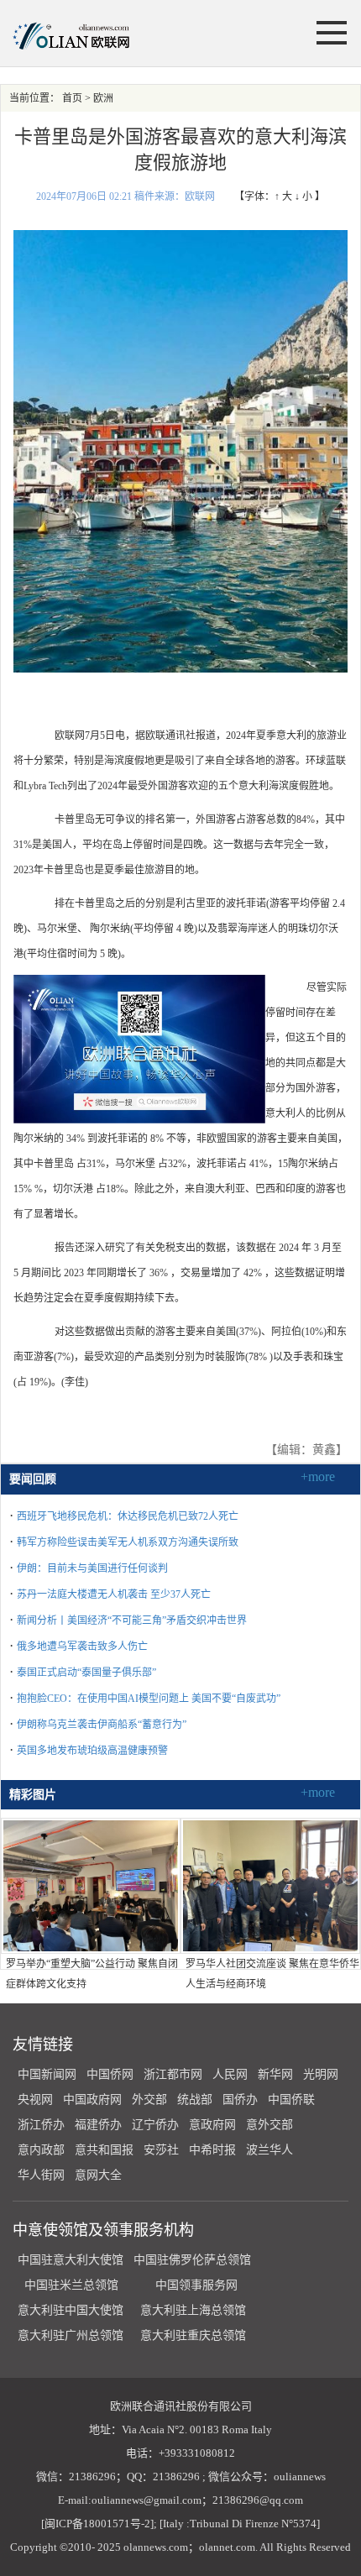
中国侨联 (291, 2100)
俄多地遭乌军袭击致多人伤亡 (82, 1647)
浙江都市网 (173, 2074)
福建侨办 (98, 2125)
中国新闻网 (47, 2074)
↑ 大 (283, 196)
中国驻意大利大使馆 (71, 2260)
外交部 (149, 2100)
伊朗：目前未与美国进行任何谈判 (92, 1568)
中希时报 (212, 2150)
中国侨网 (110, 2074)
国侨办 (240, 2100)
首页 (72, 98)
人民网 (230, 2074)
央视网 (35, 2100)
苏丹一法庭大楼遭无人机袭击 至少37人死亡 (114, 1594)
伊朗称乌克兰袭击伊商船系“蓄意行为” (102, 1725)
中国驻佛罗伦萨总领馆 (192, 2260)
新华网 (275, 2074)
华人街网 (41, 2175)
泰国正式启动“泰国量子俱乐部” (86, 1673)
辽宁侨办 (155, 2125)
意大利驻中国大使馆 (71, 2310)
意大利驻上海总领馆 (191, 2310)
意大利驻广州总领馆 (71, 2335)
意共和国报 (104, 2150)
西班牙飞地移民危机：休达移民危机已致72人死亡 (128, 1516)
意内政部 (41, 2150)
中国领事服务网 (196, 2285)
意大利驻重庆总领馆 (193, 2335)
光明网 (321, 2074)
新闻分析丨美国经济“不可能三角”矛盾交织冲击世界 (132, 1620)
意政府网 (212, 2125)
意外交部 (269, 2125)
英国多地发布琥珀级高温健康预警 (92, 1751)
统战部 (195, 2100)
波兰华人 (269, 2150)
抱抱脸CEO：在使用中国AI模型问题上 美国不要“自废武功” (149, 1699)
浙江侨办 (41, 2125)
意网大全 (98, 2175)
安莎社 (161, 2150)
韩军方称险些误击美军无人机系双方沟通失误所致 (128, 1542)
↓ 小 (303, 196)
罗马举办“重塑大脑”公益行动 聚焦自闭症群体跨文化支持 (92, 1974)
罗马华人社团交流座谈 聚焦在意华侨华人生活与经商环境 (272, 1974)
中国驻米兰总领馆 (71, 2285)
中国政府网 (92, 2100)
